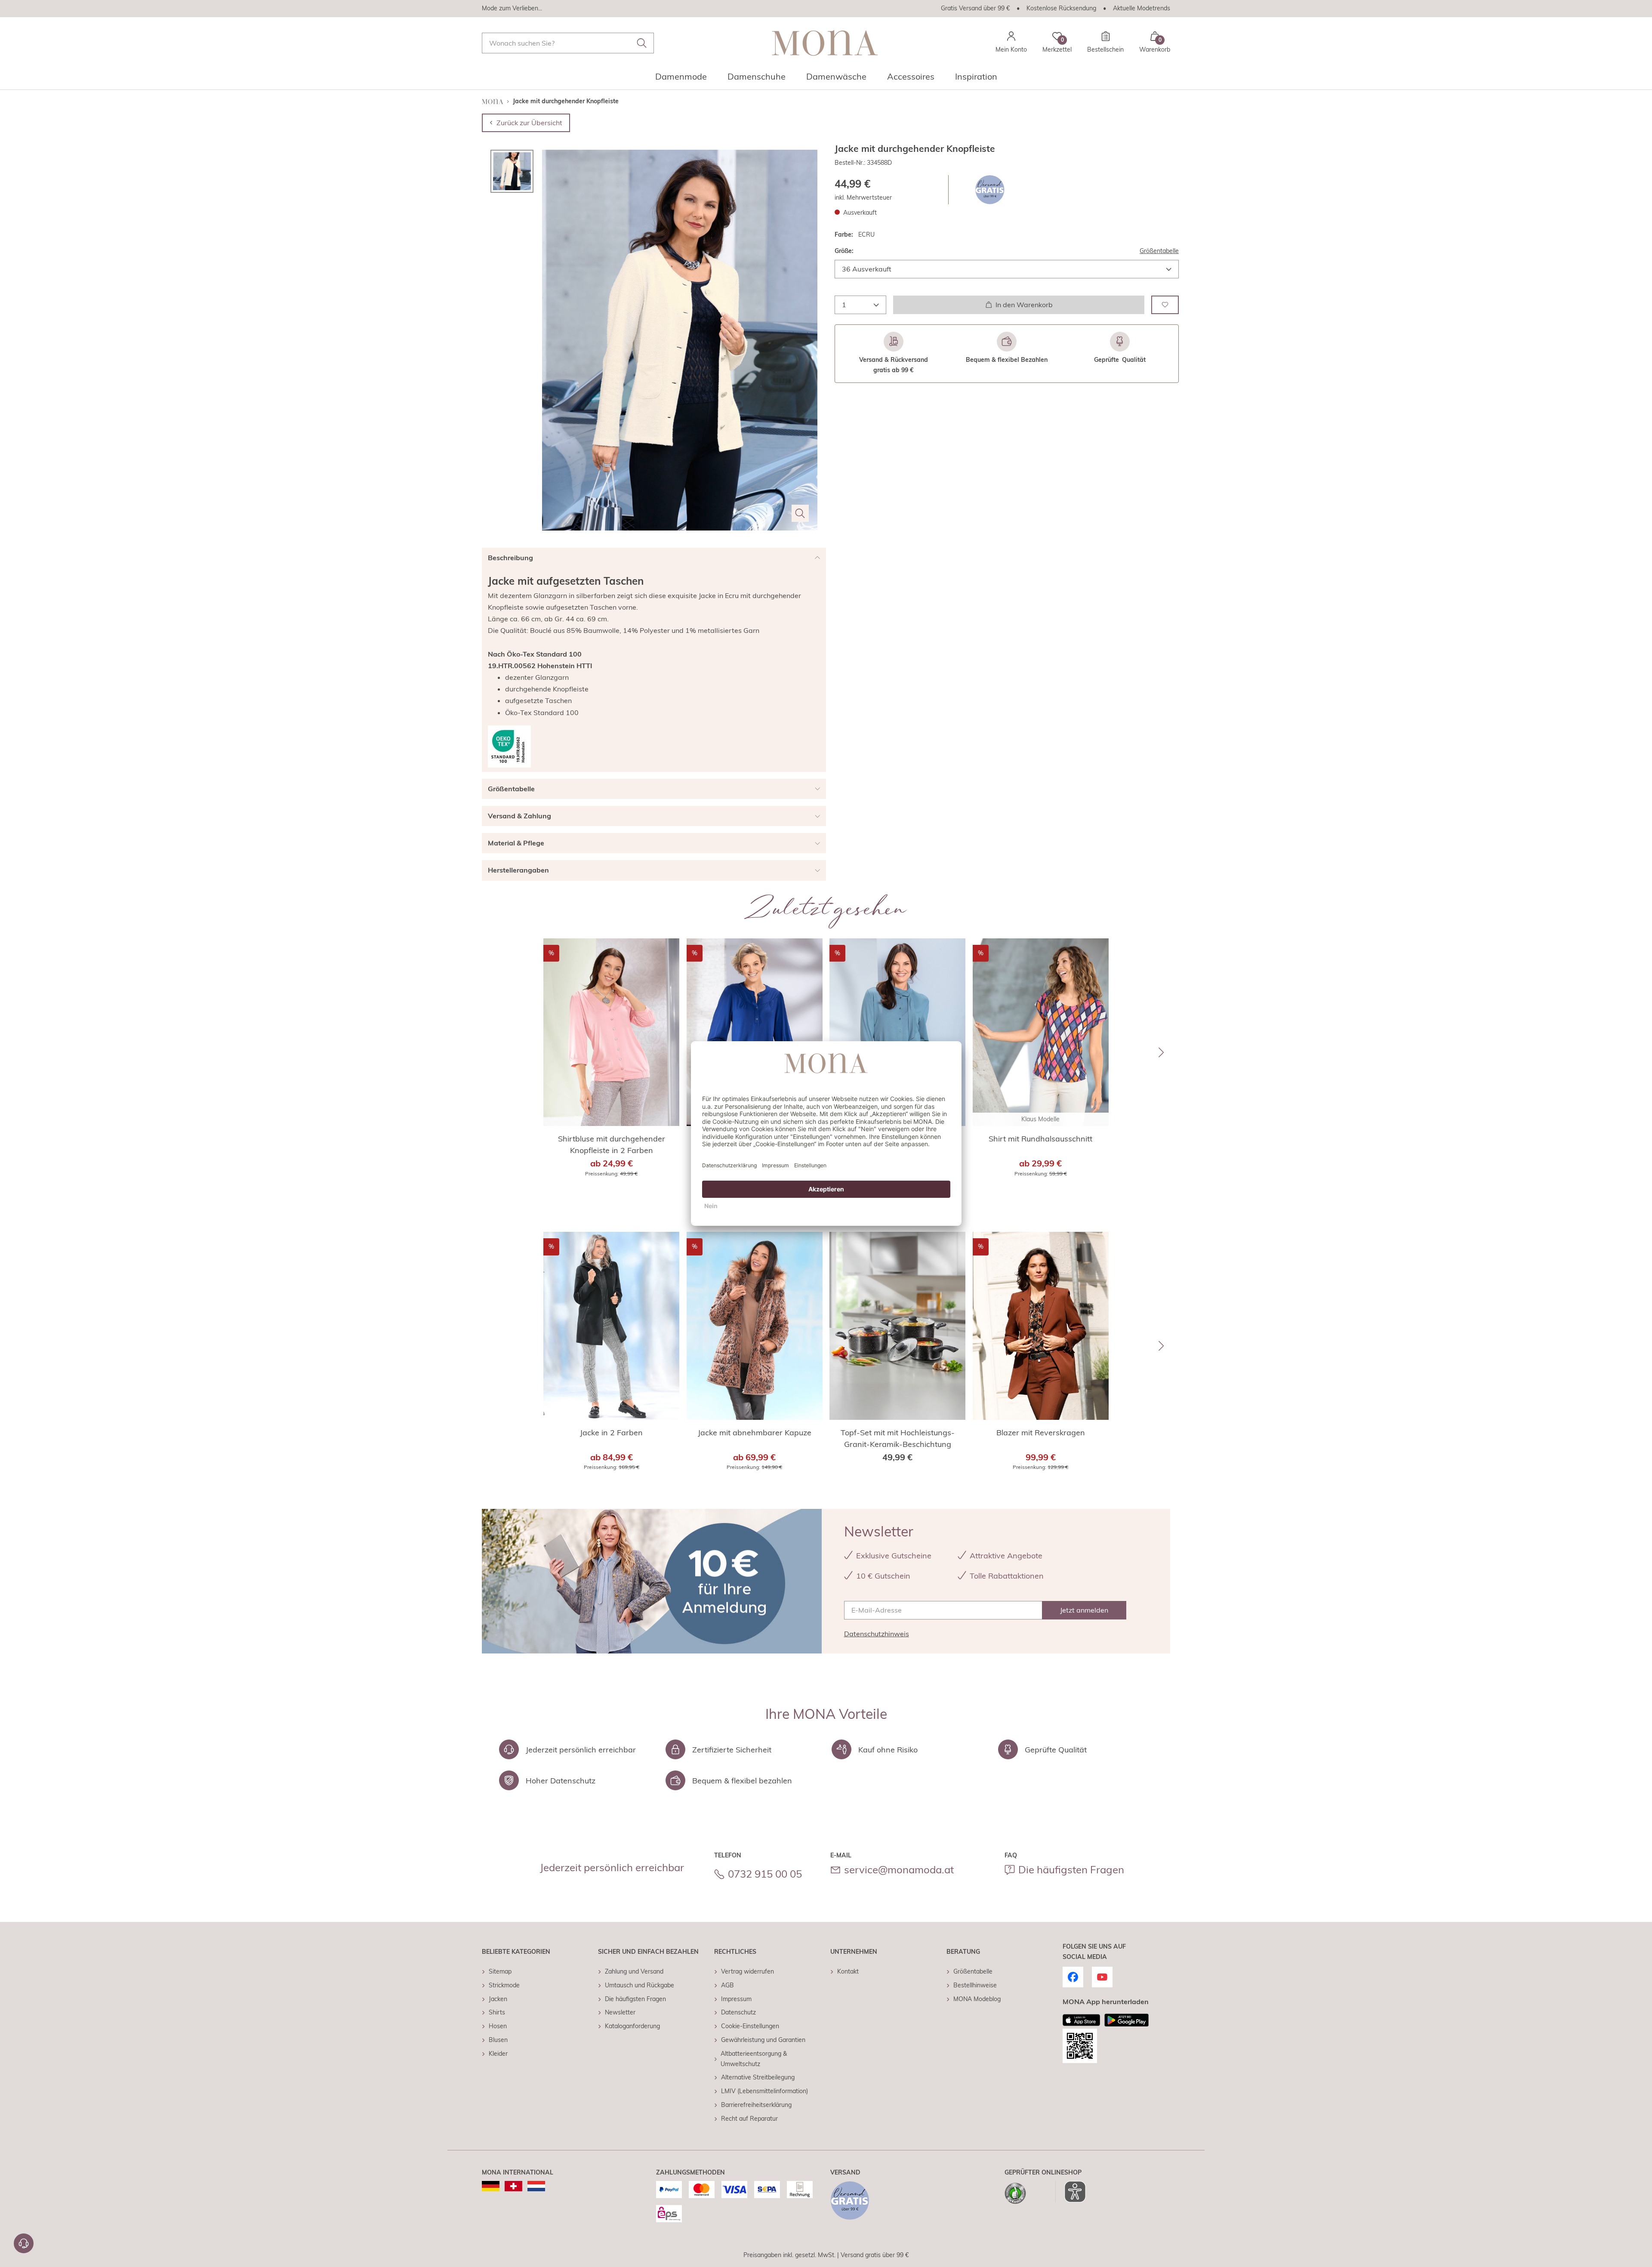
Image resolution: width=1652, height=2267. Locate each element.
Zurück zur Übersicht (529, 123)
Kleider (498, 2054)
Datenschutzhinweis (877, 1634)
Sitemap (500, 1971)
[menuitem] (681, 79)
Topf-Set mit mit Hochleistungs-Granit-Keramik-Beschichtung (898, 1438)
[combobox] (568, 43)
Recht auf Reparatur (749, 2119)
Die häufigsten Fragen (1071, 1869)
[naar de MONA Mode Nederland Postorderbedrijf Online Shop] (536, 2186)
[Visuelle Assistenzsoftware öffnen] (1071, 2192)
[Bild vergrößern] (800, 513)
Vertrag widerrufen (747, 1971)
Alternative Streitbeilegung (758, 2077)
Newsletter (620, 2012)
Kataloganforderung (632, 2026)
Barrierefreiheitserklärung (756, 2105)
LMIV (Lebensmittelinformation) (764, 2091)
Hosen (498, 2026)
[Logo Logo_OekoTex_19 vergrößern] (509, 746)
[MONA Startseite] (825, 43)
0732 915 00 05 (765, 1874)
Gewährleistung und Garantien (763, 2040)
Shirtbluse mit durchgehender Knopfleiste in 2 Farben (612, 1144)
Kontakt (848, 1971)
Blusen (498, 2040)
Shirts (497, 2012)
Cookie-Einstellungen (750, 2026)
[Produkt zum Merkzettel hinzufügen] (1165, 304)
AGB (727, 1985)
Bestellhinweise (975, 1985)
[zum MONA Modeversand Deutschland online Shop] (491, 2186)
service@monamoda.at (899, 1869)
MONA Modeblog (977, 1999)
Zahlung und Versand (634, 1971)
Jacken (498, 1999)
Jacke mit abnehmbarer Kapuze (755, 1433)
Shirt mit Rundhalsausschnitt (1040, 1139)
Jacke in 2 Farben (611, 1433)
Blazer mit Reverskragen (1041, 1433)
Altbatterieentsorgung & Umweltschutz (754, 2059)
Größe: (844, 251)
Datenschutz (738, 2012)
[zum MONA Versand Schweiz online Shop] (513, 2186)
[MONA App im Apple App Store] (1082, 2020)
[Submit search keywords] (642, 43)
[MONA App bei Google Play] (1127, 2020)
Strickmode (504, 1985)
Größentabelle (1159, 251)
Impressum (736, 1999)
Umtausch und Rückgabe (640, 1985)
